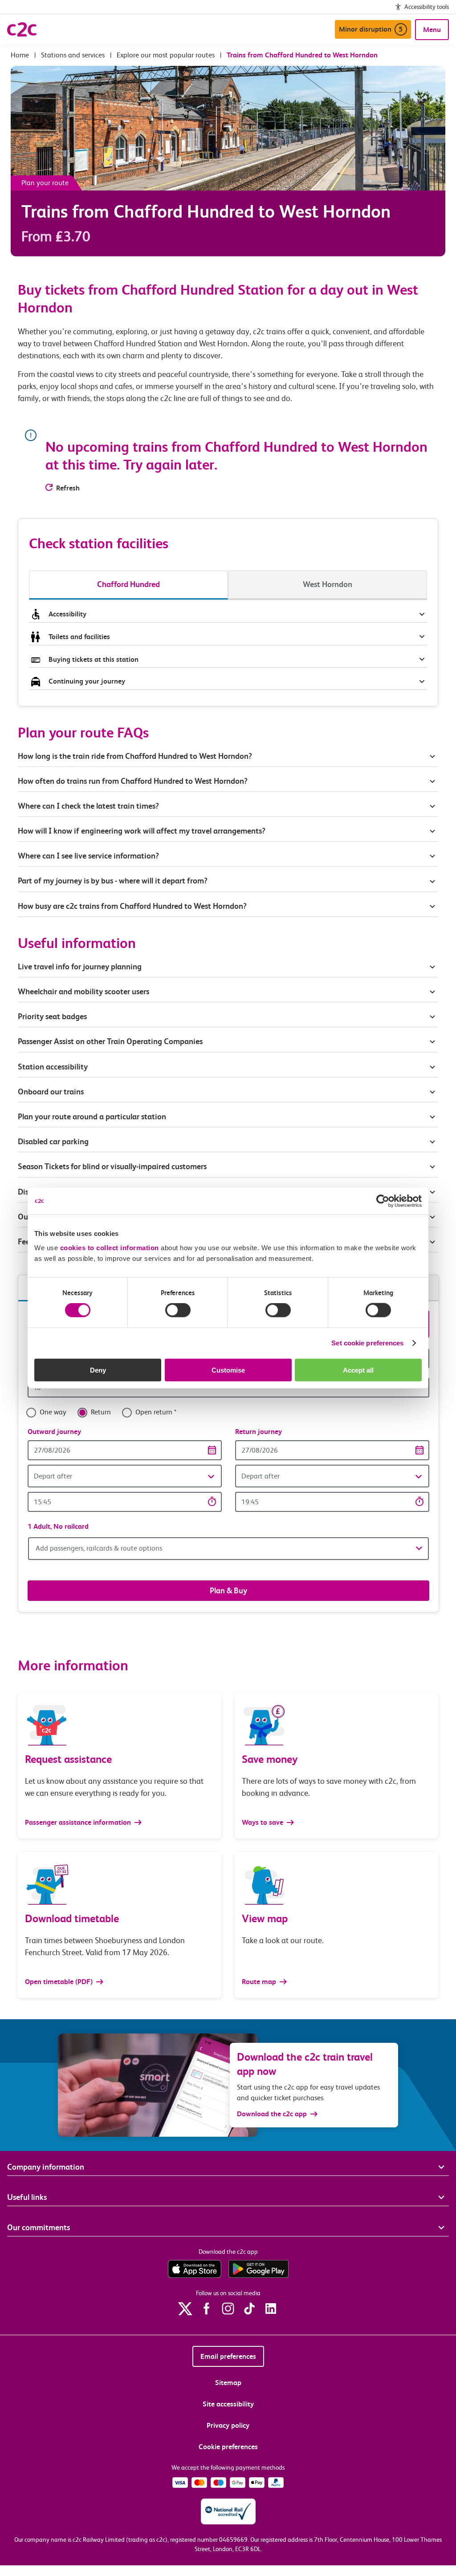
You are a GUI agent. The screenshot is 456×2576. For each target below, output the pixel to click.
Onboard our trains (51, 1092)
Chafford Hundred (128, 584)
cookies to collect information (110, 1247)
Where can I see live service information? (88, 856)
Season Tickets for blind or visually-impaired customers (112, 1166)
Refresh (68, 488)
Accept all (358, 1370)
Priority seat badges (52, 1016)
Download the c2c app (272, 2114)
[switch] (178, 1310)
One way (53, 1412)
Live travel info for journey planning (80, 966)
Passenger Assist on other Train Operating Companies (110, 1041)
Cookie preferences (228, 2447)
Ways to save (263, 1822)
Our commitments (39, 2227)
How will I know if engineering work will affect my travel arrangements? (142, 831)
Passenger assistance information (79, 1822)
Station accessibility (53, 1067)
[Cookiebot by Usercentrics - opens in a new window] (383, 1201)
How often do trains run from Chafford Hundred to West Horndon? (133, 781)
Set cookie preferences (367, 1343)
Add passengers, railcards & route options (99, 1548)
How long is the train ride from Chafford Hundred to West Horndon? (135, 756)
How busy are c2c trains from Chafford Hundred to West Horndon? (132, 906)
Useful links (27, 2197)
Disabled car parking (53, 1141)
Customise (228, 1370)
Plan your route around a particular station (93, 1116)
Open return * (156, 1412)
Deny (98, 1370)
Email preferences (228, 2356)
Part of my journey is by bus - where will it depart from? (113, 881)
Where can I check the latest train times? (88, 806)
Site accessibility (228, 2404)
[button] (125, 1476)
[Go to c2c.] (20, 55)
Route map (260, 1982)
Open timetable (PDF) (60, 1982)
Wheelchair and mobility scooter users (83, 991)
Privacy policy (228, 2425)
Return (101, 1412)
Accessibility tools (427, 7)
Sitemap (228, 2383)
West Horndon (328, 584)
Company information (46, 2167)
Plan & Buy (228, 1590)
